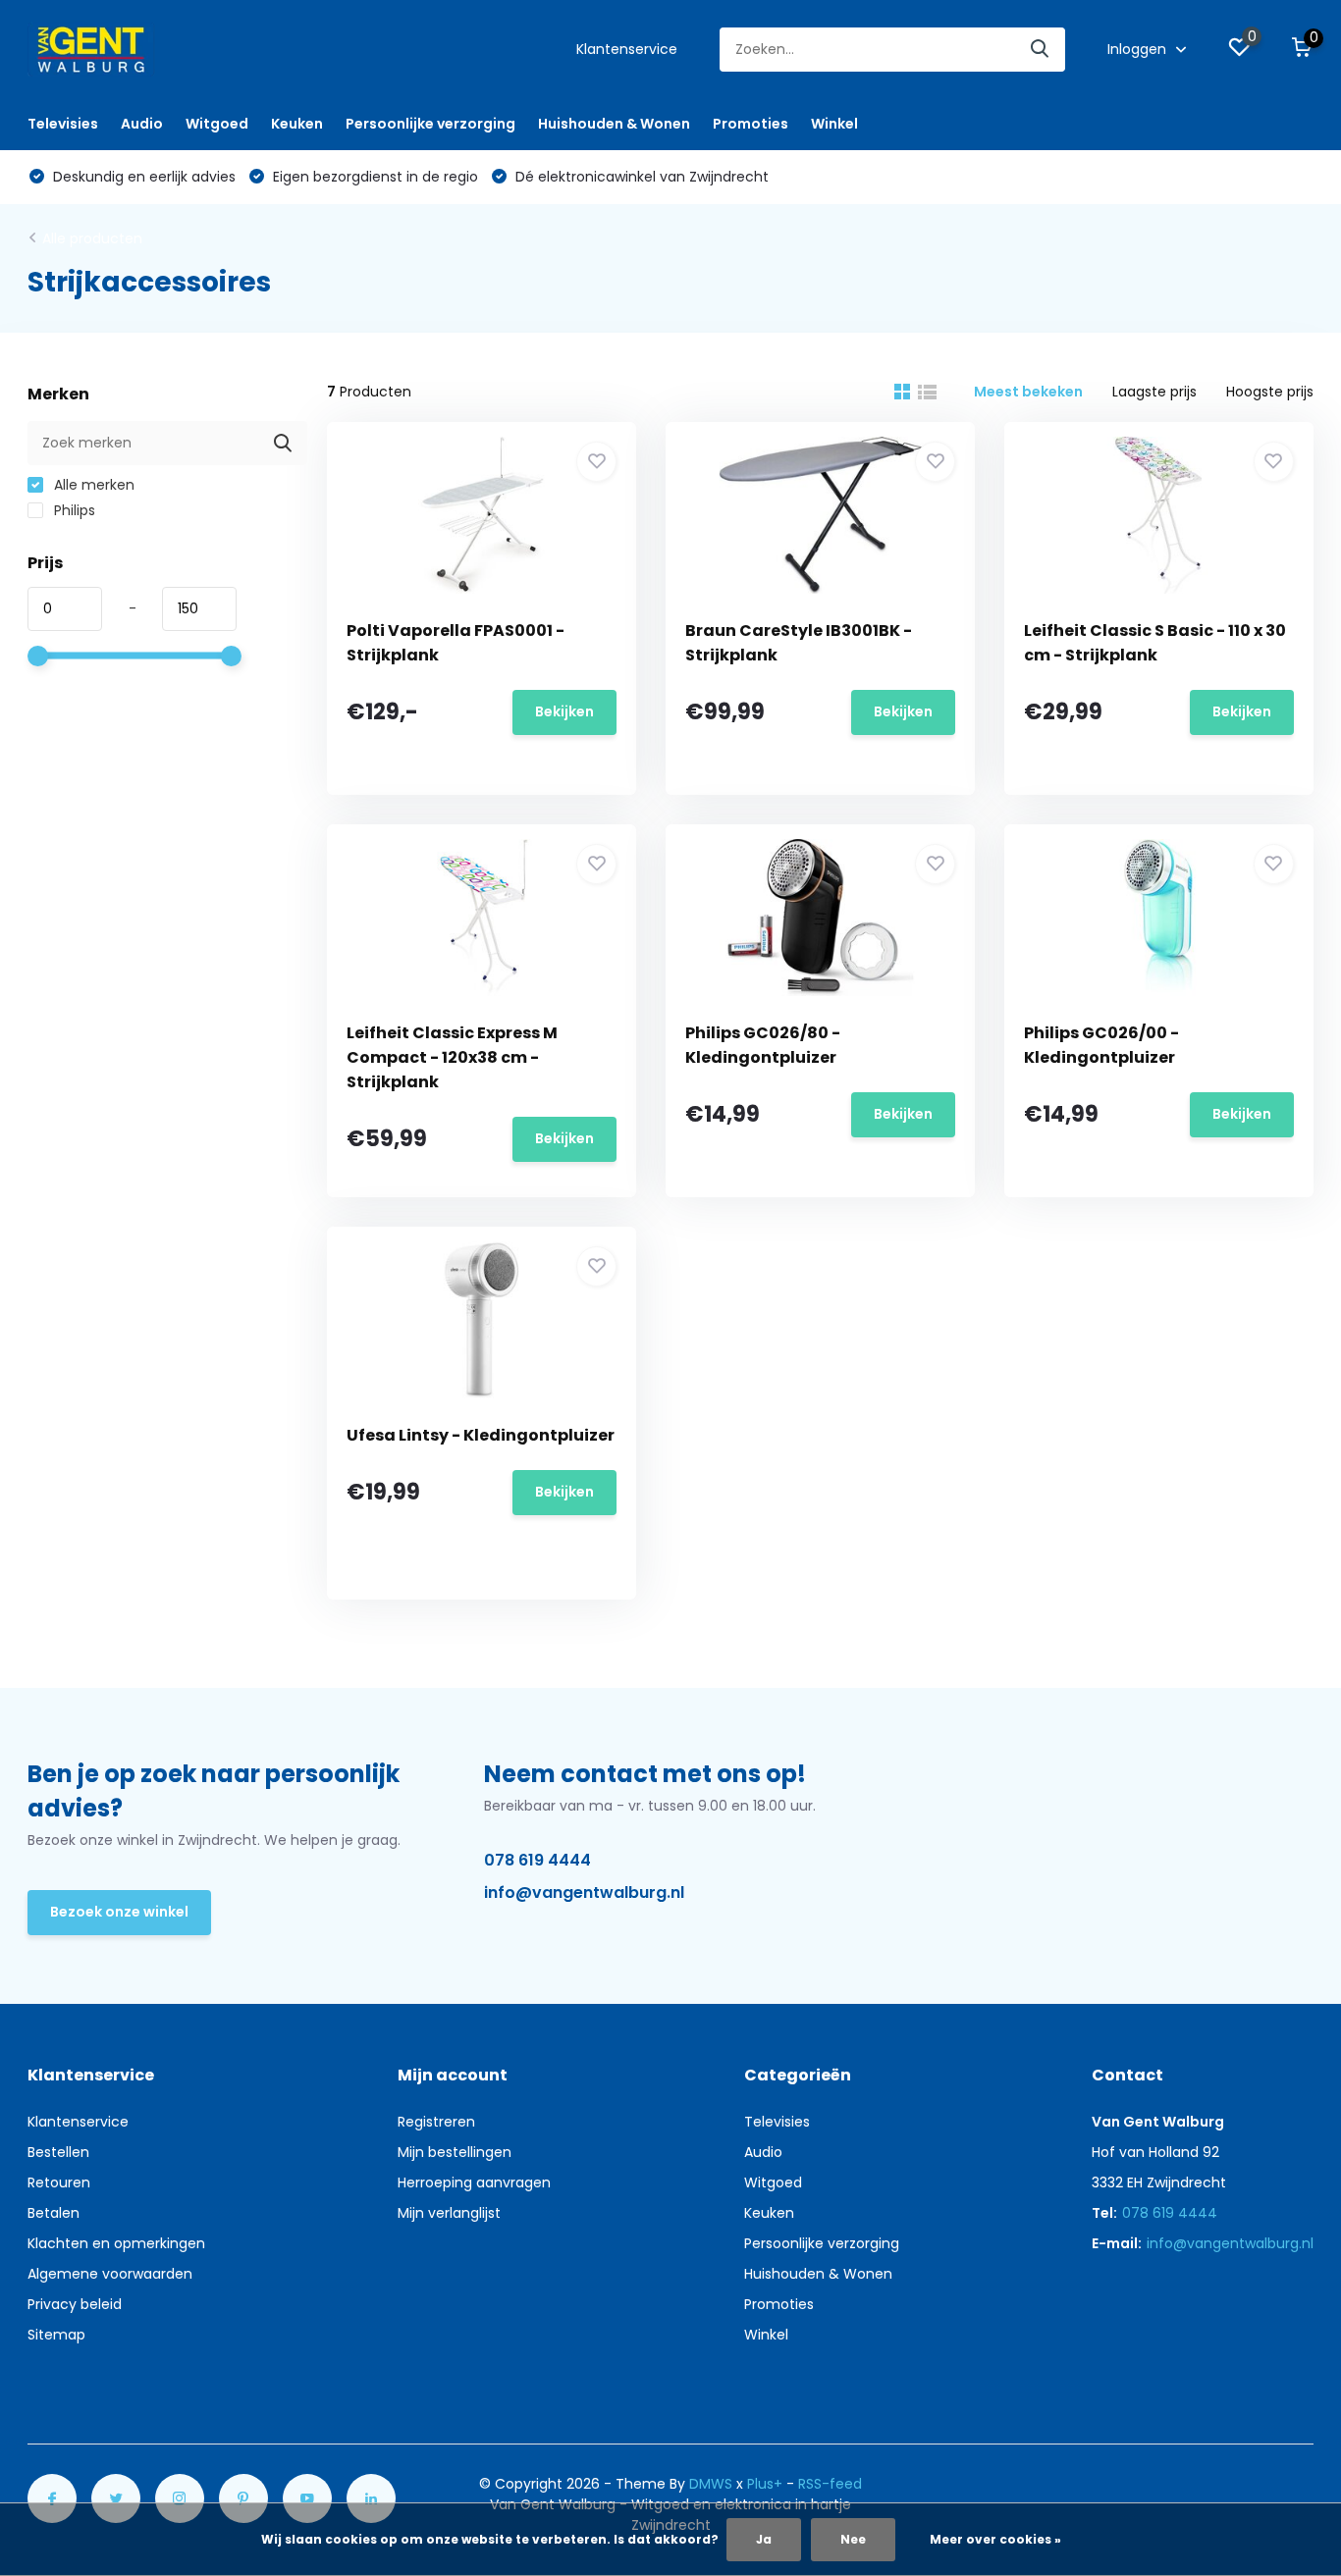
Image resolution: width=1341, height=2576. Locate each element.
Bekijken (564, 711)
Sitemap (56, 2335)
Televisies (63, 124)
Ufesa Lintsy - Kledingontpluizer (481, 1435)
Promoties (751, 124)
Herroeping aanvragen (474, 2182)
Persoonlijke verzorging (430, 124)
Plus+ (765, 2484)
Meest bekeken (1028, 392)
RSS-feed (830, 2484)
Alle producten (92, 238)
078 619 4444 (537, 1860)
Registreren (436, 2122)
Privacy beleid (75, 2304)
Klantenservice (627, 49)
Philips (73, 510)
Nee (853, 2539)
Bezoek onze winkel (119, 1912)
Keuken (297, 124)
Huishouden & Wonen (614, 124)
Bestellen (58, 2152)
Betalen (54, 2213)
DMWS (711, 2484)
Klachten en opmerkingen (116, 2243)
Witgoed (217, 124)
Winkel (834, 124)
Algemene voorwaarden (110, 2274)
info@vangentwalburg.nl (584, 1893)
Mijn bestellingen (455, 2152)
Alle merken (92, 485)
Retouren (59, 2182)
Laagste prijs (1154, 392)
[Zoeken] (1041, 50)
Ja (764, 2539)
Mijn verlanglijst (449, 2213)
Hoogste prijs (1270, 392)
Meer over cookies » (995, 2539)
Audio (142, 124)
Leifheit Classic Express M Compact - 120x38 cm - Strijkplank (452, 1057)
